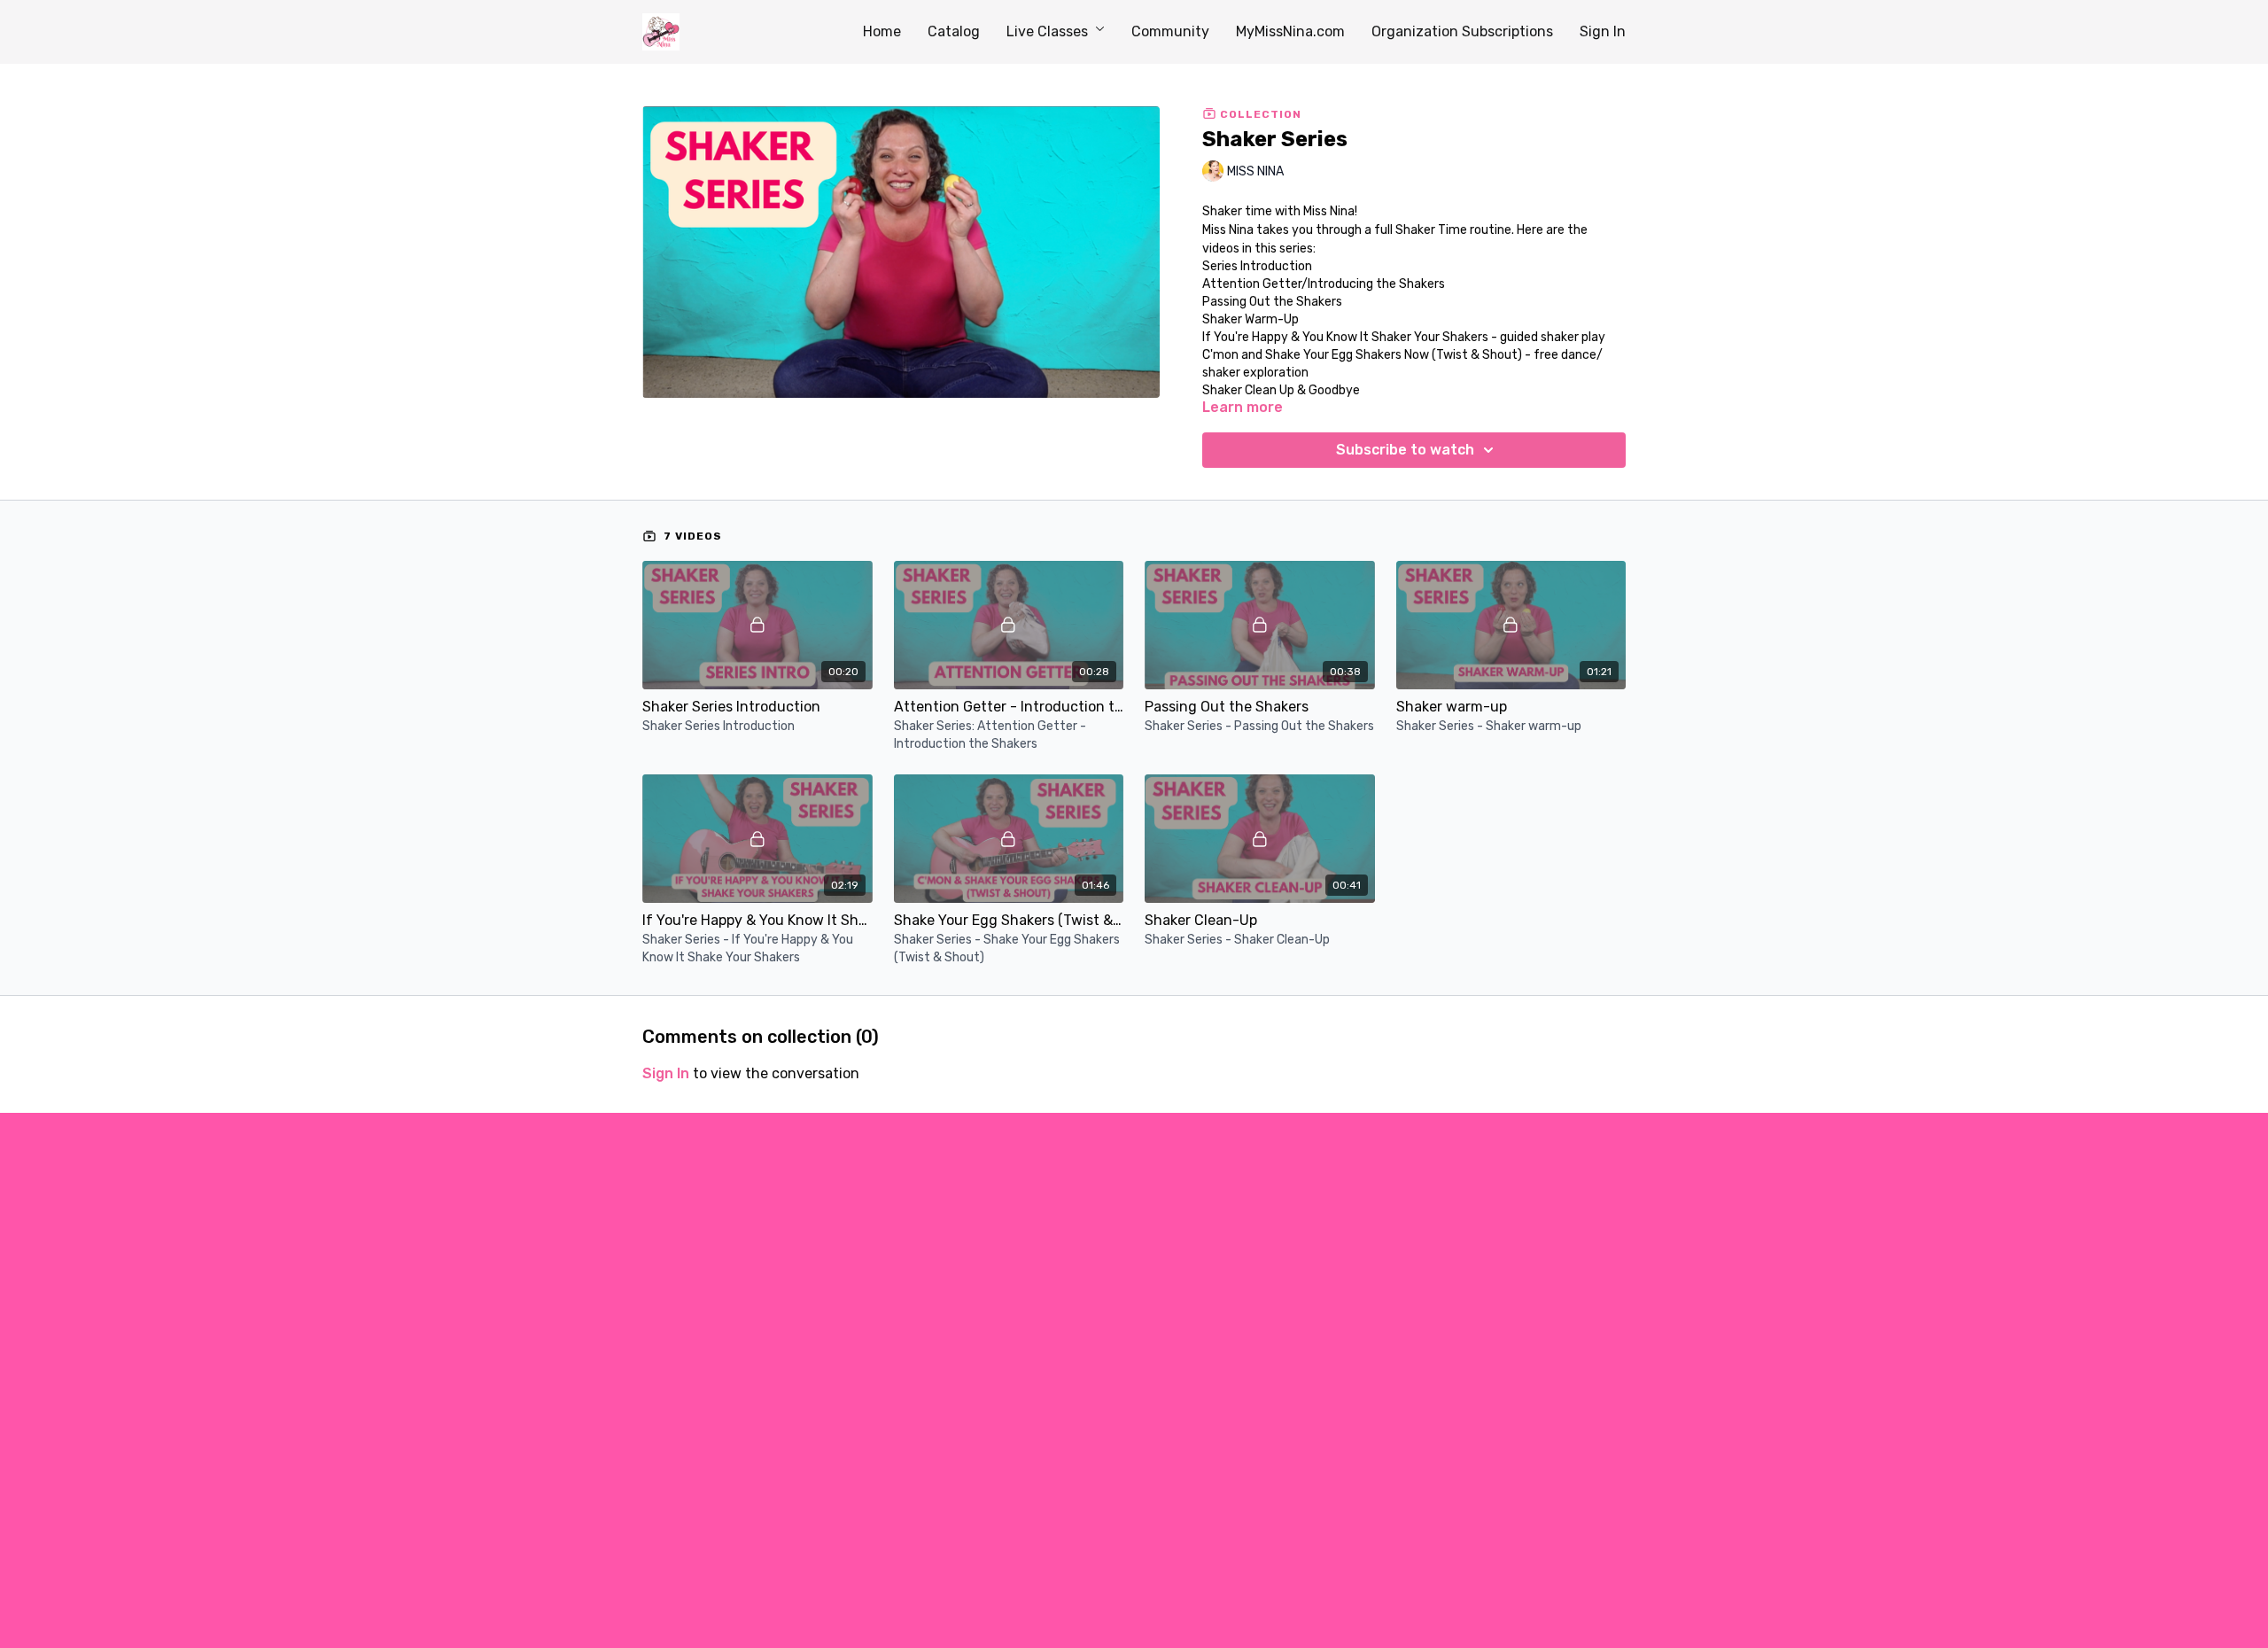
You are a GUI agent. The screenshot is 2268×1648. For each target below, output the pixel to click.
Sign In (1603, 31)
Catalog (954, 31)
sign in (666, 1073)
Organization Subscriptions (1462, 31)
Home (882, 31)
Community (1170, 31)
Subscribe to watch (1405, 450)
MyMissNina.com (1290, 31)
